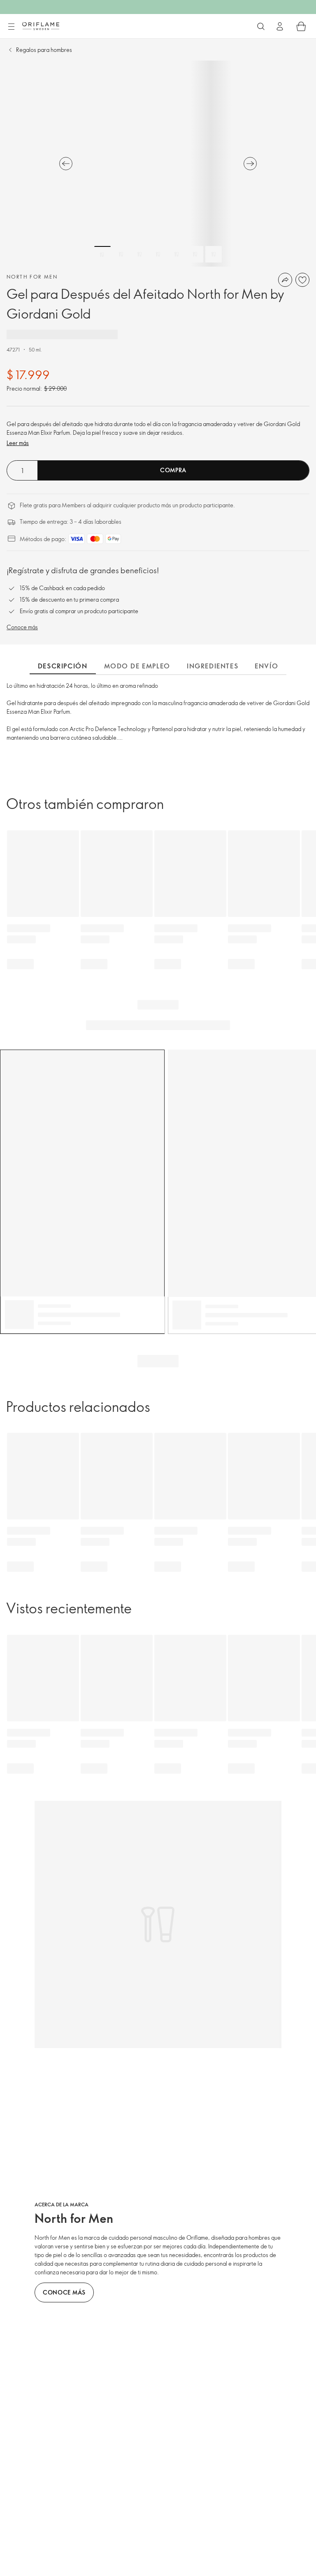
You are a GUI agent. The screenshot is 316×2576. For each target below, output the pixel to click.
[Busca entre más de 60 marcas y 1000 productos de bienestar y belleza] (261, 26)
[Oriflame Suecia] (41, 26)
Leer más (18, 443)
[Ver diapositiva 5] (177, 254)
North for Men (32, 277)
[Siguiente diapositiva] (250, 164)
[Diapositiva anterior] (66, 164)
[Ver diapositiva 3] (139, 254)
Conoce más (22, 627)
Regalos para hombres (44, 50)
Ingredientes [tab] (213, 666)
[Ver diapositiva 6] (195, 254)
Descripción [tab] (63, 666)
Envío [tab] (266, 666)
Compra (173, 470)
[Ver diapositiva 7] (214, 254)
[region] (158, 164)
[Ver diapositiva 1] (102, 254)
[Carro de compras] (301, 26)
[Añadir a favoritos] (302, 280)
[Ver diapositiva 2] (121, 254)
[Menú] (11, 27)
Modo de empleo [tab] (137, 666)
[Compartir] (285, 280)
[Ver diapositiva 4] (158, 254)
